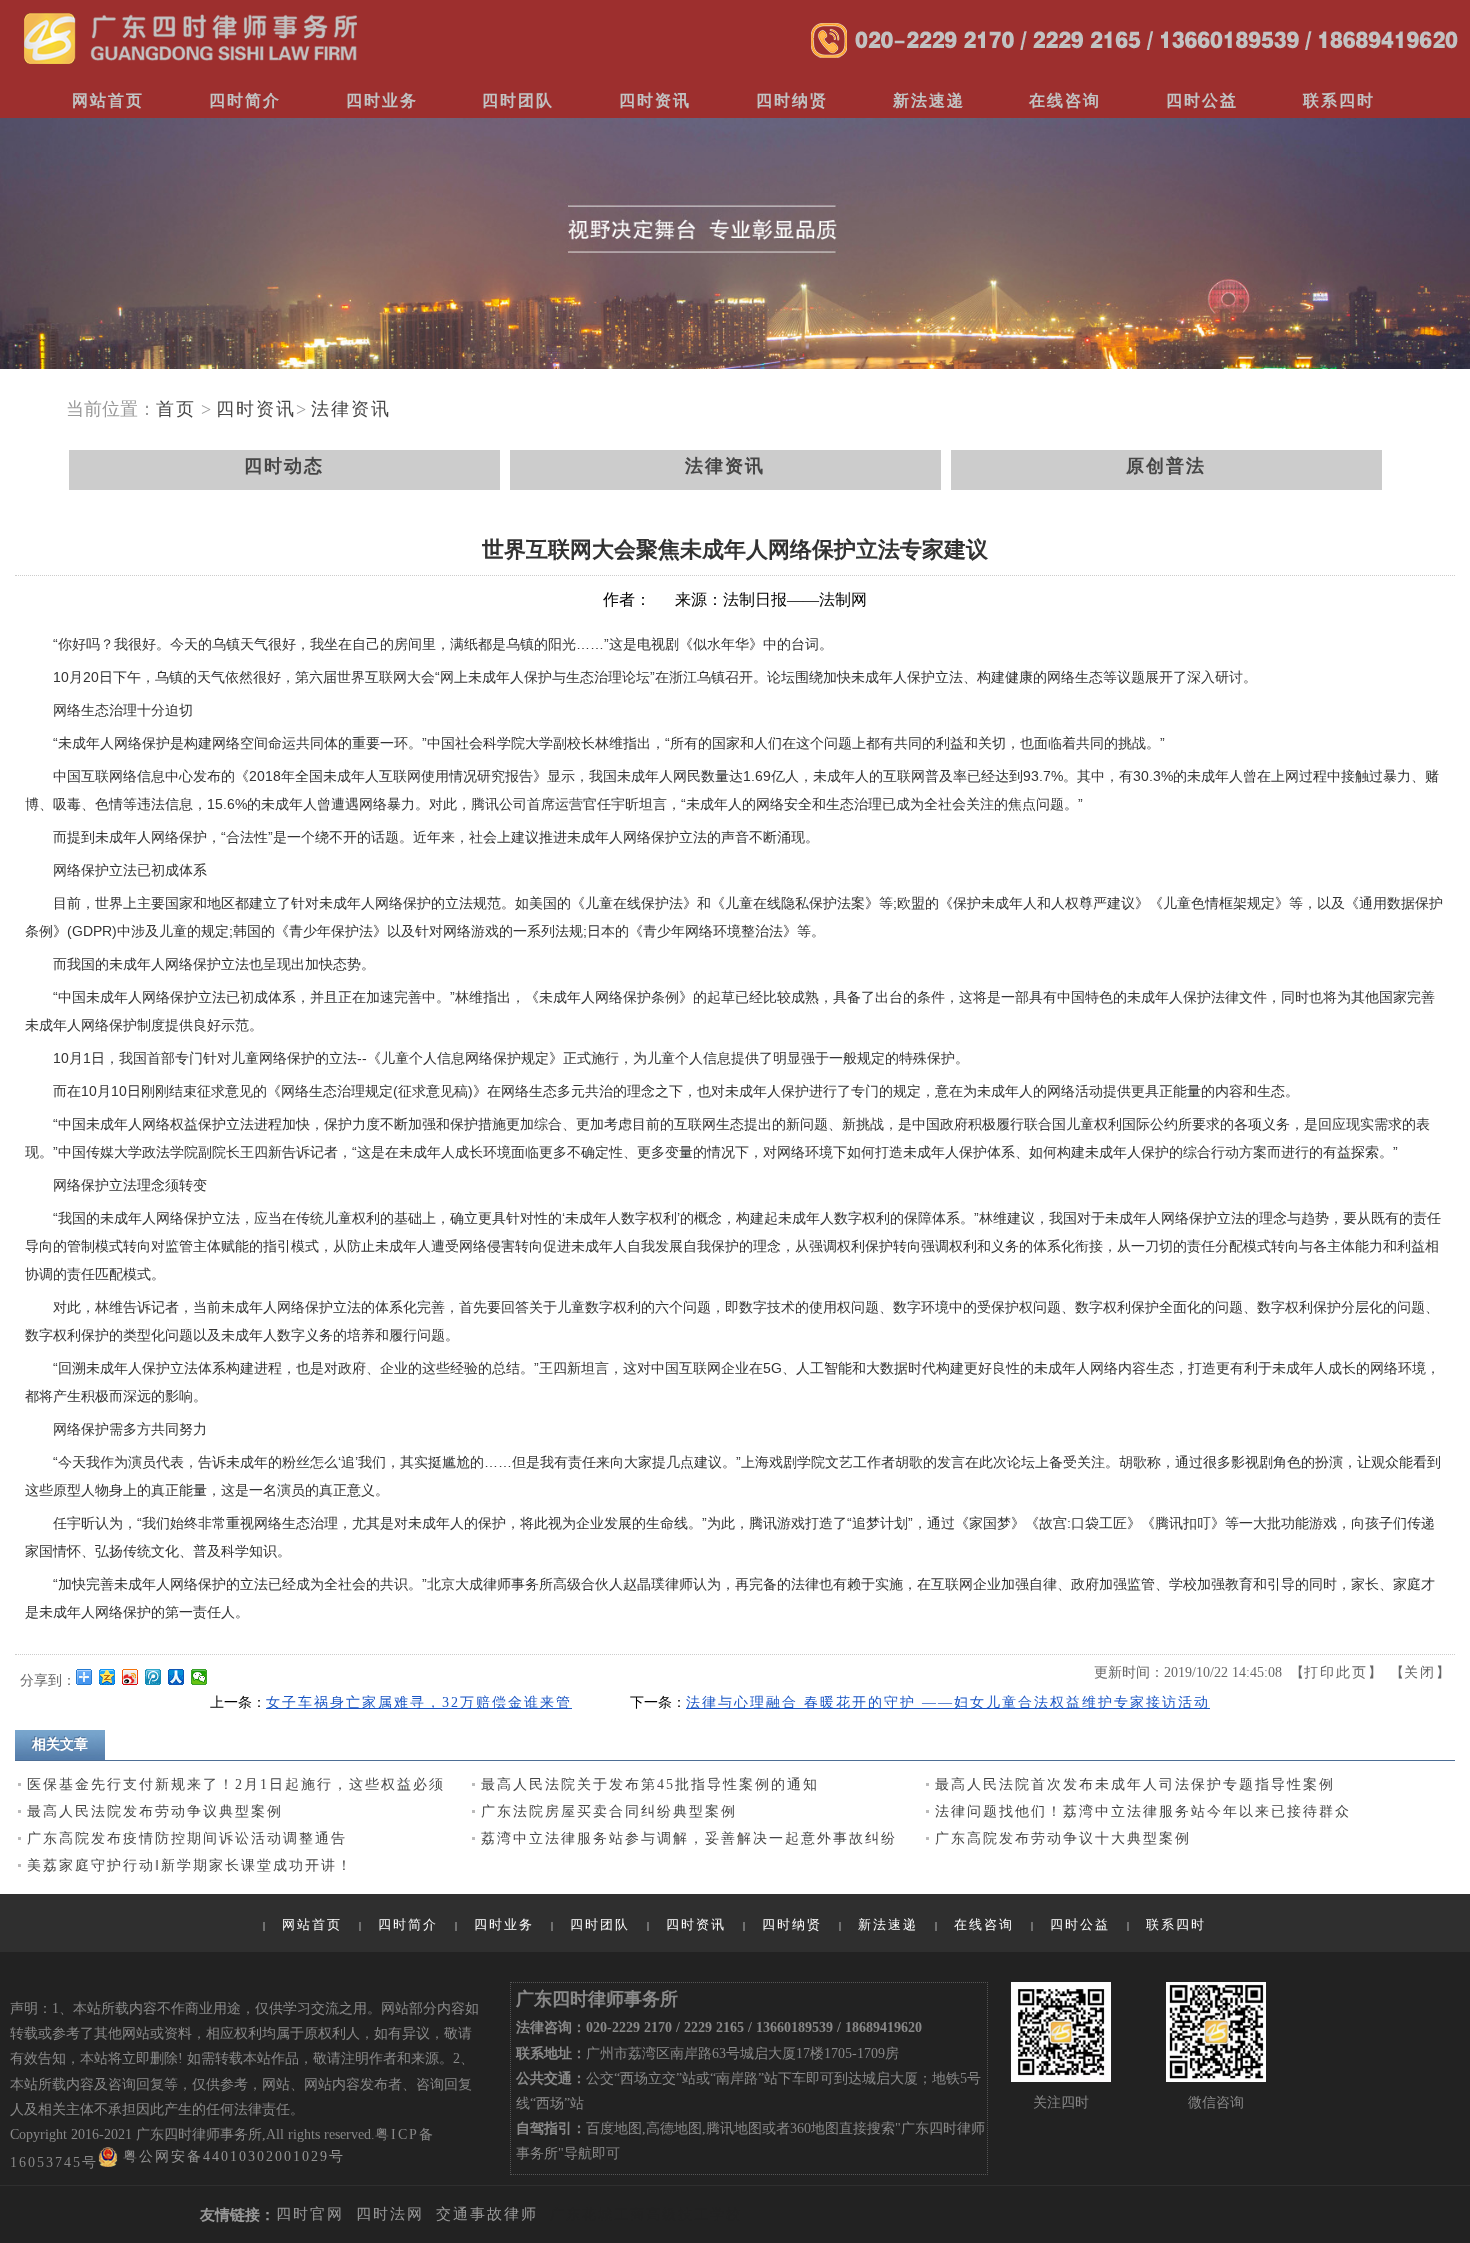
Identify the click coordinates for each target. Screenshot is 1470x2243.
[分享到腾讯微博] (153, 1677)
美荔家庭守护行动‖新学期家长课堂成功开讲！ (190, 1865)
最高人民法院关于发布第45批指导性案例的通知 (650, 1784)
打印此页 (1336, 1672)
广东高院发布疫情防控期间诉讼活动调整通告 (187, 1838)
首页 (176, 409)
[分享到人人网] (176, 1677)
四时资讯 (256, 409)
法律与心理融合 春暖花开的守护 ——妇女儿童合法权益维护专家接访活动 (948, 1702)
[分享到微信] (199, 1677)
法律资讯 (351, 409)
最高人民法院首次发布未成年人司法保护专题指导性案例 (1135, 1784)
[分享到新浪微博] (130, 1677)
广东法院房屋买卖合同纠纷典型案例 (609, 1811)
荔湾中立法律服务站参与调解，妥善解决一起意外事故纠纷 (689, 1838)
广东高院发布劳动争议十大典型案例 (1063, 1838)
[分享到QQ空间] (107, 1677)
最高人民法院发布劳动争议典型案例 (155, 1811)
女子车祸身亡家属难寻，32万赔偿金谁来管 (419, 1702)
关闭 (1420, 1672)
